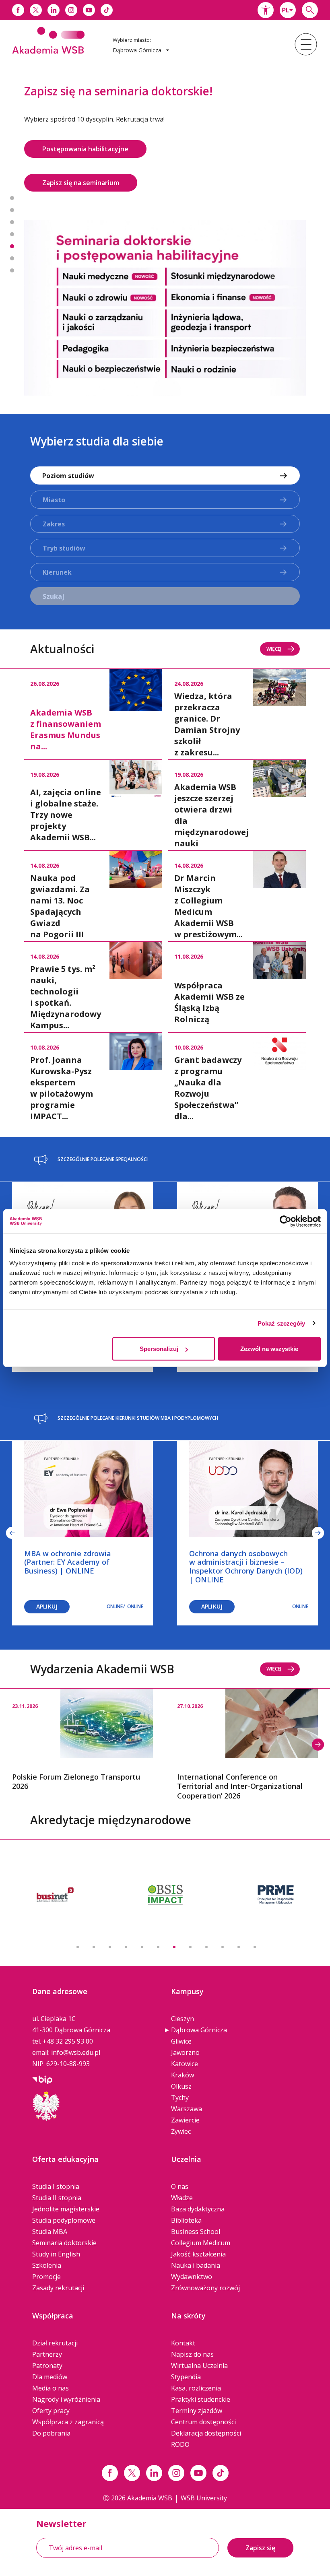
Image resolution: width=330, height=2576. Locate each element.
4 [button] (12, 221)
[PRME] (165, 1869)
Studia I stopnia (56, 2160)
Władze (182, 2172)
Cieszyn (183, 1992)
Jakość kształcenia (198, 2228)
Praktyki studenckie (201, 2373)
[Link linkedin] (154, 2447)
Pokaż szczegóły (282, 1323)
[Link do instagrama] (71, 10)
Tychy (180, 2071)
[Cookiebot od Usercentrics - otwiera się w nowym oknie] (286, 1221)
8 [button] (190, 1921)
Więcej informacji (69, 149)
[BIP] (42, 2053)
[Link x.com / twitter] (132, 2447)
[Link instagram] (176, 2447)
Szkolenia (47, 2239)
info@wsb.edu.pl (76, 2026)
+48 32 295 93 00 (68, 2015)
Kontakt (183, 2317)
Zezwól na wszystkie (269, 1349)
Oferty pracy (51, 2384)
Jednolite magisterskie (66, 2183)
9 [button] (206, 1921)
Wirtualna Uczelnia (199, 2339)
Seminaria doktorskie (64, 2217)
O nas (180, 2160)
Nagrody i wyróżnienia (66, 2373)
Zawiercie (185, 2094)
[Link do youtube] (89, 10)
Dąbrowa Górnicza (199, 2004)
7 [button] (12, 257)
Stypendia (186, 2351)
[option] (165, 215)
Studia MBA (50, 2205)
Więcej (274, 622)
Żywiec (181, 2105)
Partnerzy (47, 2328)
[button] (266, 10)
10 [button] (223, 1921)
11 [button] (239, 1921)
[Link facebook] (110, 2447)
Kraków (183, 2049)
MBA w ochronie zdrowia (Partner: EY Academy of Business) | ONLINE (68, 1536)
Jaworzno (185, 2026)
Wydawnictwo (192, 2250)
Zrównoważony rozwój (205, 2262)
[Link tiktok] (221, 2447)
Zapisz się (260, 2522)
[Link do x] (36, 10)
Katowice (185, 2038)
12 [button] (255, 1921)
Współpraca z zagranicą (68, 2396)
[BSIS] (55, 1869)
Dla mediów (50, 2351)
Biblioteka (186, 2194)
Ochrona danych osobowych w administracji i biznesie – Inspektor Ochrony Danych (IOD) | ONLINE (246, 1540)
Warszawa (187, 2083)
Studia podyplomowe (64, 2194)
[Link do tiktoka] (107, 10)
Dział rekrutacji (55, 2317)
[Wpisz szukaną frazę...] (310, 10)
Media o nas (51, 2362)
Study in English (56, 2228)
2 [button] (12, 197)
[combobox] (288, 10)
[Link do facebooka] (18, 10)
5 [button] (12, 233)
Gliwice (181, 2015)
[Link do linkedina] (54, 10)
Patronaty (47, 2339)
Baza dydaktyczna (198, 2183)
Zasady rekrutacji (58, 2262)
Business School (196, 2205)
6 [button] (12, 245)
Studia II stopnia (57, 2172)
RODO (180, 2418)
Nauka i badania (196, 2239)
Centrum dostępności (203, 2396)
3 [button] (12, 209)
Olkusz (181, 2060)
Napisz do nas (192, 2328)
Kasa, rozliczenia (196, 2362)
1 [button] (12, 185)
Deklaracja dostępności (206, 2407)
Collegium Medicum (201, 2217)
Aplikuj (47, 1580)
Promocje (46, 2250)
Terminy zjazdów (197, 2384)
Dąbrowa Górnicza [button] (138, 50)
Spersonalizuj (159, 1349)
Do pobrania (51, 2407)
